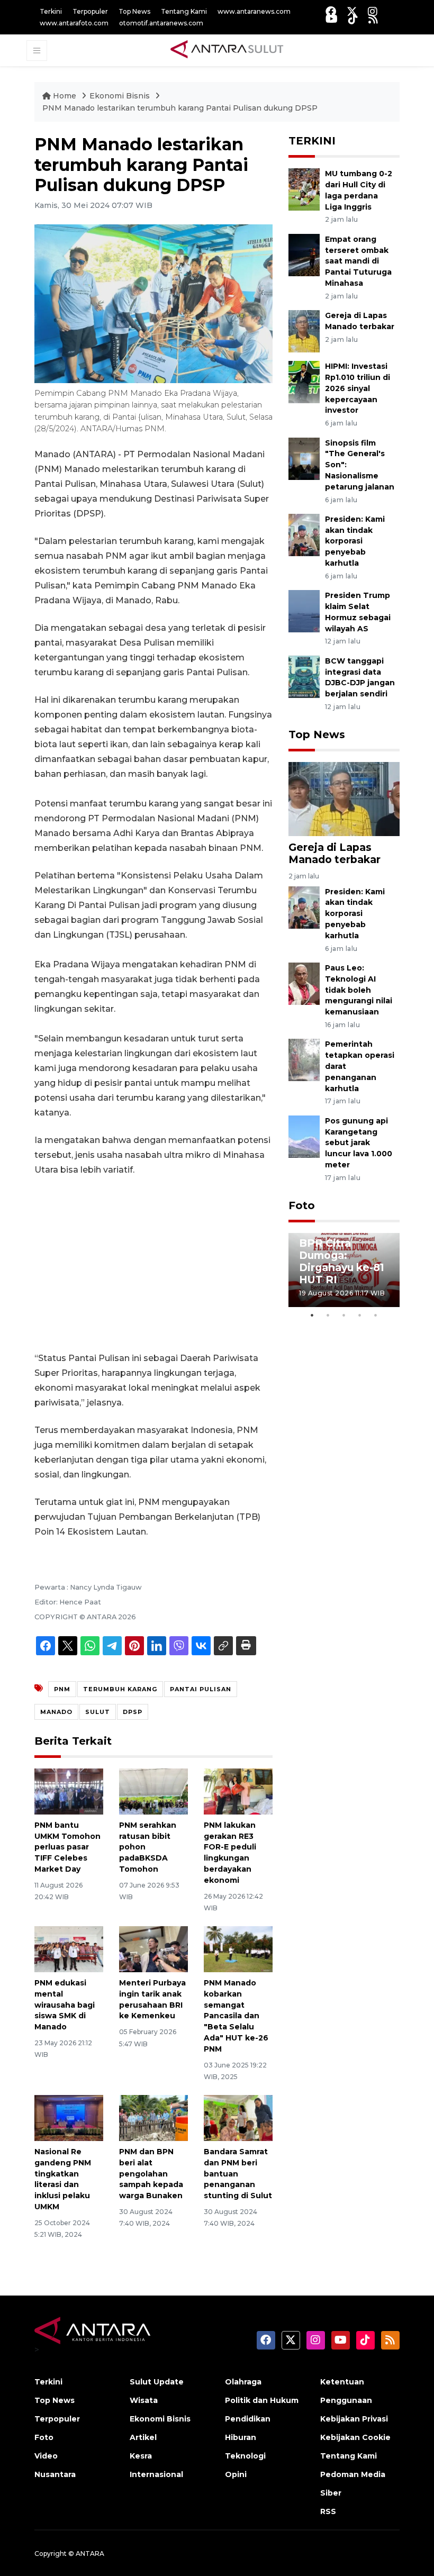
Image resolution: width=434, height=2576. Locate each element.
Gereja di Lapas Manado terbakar (334, 853)
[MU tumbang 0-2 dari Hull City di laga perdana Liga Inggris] (304, 189)
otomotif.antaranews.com (161, 23)
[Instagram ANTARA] (373, 11)
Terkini (51, 11)
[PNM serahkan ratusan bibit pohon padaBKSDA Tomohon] (153, 1791)
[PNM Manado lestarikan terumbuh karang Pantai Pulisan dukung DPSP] (344, 799)
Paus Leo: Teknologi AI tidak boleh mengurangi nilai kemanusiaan (359, 990)
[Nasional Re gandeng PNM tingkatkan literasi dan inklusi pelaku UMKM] (69, 2117)
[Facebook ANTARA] (331, 11)
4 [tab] (360, 1315)
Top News (134, 11)
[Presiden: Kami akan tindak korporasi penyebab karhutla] (304, 534)
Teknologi (245, 2456)
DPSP (133, 1712)
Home (65, 96)
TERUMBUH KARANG (120, 1689)
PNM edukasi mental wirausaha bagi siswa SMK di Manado (65, 2005)
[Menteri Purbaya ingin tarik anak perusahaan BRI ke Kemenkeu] (153, 1949)
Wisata (144, 2400)
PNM (62, 1689)
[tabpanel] (344, 1270)
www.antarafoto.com (74, 23)
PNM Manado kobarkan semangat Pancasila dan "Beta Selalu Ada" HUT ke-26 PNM (236, 2016)
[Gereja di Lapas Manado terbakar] (304, 330)
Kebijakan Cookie (355, 2437)
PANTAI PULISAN (201, 1689)
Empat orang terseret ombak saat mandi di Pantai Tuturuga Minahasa (358, 261)
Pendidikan (248, 2419)
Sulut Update (157, 2382)
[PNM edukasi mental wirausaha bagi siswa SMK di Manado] (69, 1949)
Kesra (141, 2456)
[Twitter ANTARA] (352, 11)
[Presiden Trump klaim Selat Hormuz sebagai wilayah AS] (304, 611)
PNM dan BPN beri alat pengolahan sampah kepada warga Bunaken (151, 2174)
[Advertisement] (153, 1264)
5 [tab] (376, 1315)
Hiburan (241, 2437)
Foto (302, 1205)
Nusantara (55, 2474)
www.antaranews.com (254, 11)
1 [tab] (312, 1315)
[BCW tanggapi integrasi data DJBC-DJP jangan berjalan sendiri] (304, 676)
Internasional (156, 2474)
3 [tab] (344, 1315)
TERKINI (312, 141)
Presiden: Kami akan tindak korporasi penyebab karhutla (355, 541)
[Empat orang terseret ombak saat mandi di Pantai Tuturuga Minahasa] (304, 254)
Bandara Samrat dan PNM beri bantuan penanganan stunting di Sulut (238, 2174)
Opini (236, 2474)
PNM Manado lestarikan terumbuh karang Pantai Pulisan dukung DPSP (180, 108)
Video (46, 2456)
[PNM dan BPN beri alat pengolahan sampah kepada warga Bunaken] (153, 2117)
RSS (328, 2511)
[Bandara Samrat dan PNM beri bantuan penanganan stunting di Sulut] (238, 2117)
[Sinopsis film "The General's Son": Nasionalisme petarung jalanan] (304, 458)
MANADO (56, 1712)
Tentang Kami (184, 11)
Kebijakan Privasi (354, 2419)
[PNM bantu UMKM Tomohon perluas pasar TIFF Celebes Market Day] (69, 1791)
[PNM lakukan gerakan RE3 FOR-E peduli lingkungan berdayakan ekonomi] (238, 1791)
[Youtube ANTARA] (332, 19)
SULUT (98, 1712)
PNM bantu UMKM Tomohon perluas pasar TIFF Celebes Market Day (67, 1847)
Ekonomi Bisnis (121, 96)
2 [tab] (328, 1315)
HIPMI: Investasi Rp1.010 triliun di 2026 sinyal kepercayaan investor (358, 388)
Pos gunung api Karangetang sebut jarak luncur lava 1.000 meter (359, 1143)
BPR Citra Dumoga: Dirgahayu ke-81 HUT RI (342, 1261)
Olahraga (243, 2382)
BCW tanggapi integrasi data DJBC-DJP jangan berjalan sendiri (360, 677)
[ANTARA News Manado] (227, 50)
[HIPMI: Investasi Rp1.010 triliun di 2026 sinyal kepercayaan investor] (304, 381)
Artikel (143, 2437)
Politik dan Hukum (262, 2400)
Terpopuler (90, 11)
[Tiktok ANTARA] (353, 19)
